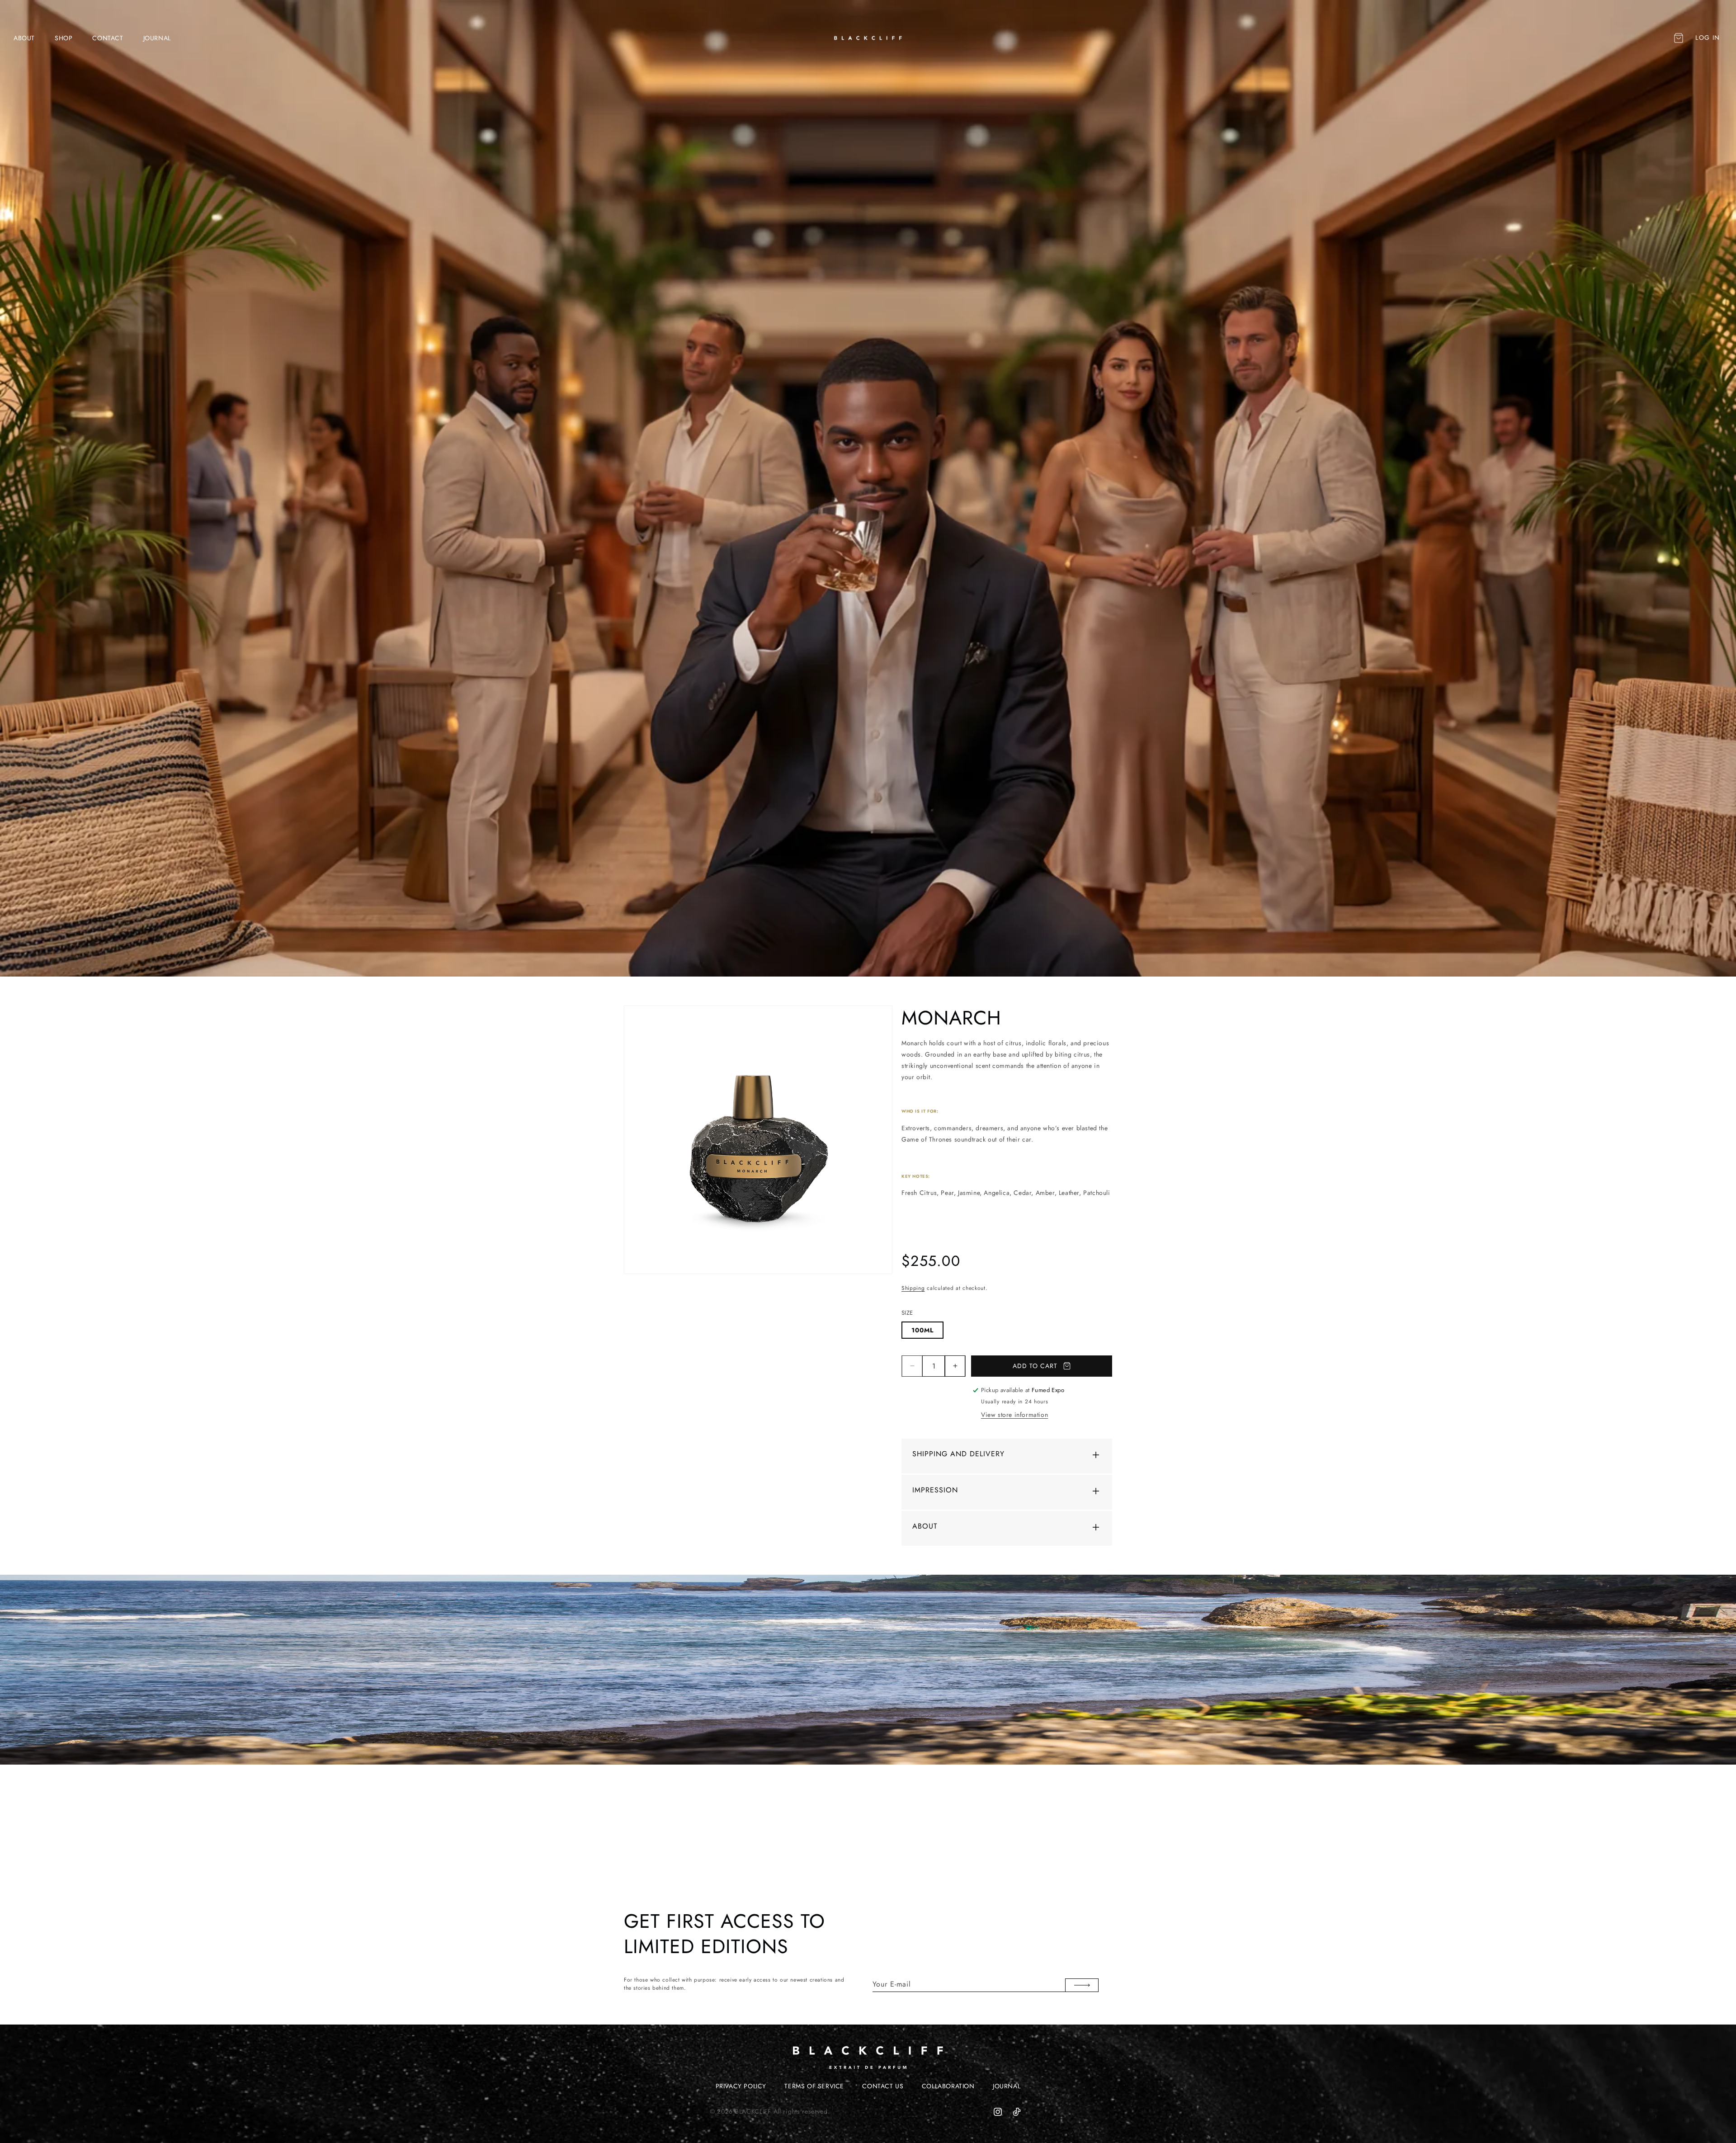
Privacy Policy (741, 2086)
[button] (1678, 38)
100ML (922, 1330)
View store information (1014, 1415)
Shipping (913, 1288)
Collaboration (948, 2086)
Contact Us (883, 2086)
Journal (1007, 2086)
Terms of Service (814, 2086)
